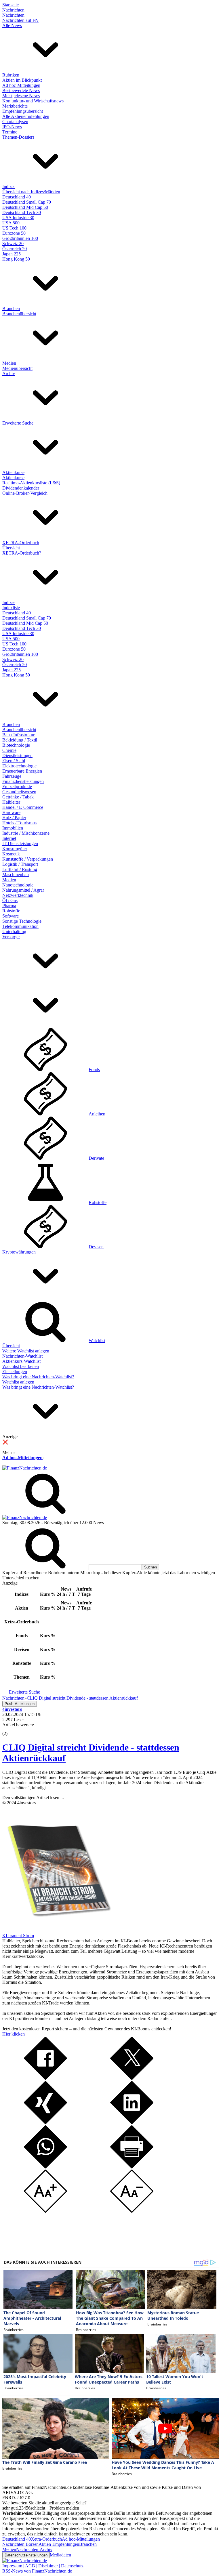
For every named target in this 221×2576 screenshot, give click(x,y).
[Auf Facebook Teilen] (45, 2078)
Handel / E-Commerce (23, 807)
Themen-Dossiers (18, 137)
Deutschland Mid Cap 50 (25, 207)
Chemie (9, 750)
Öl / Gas (10, 900)
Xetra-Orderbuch (46, 2539)
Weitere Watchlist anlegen (26, 1351)
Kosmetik (11, 854)
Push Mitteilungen (20, 1704)
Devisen (96, 1247)
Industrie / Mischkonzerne (26, 833)
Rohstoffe (11, 911)
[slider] (11, 1729)
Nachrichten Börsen (20, 2544)
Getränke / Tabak (18, 797)
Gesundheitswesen (19, 792)
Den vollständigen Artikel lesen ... (33, 1798)
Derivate (96, 1158)
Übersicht (11, 548)
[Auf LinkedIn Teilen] (132, 2123)
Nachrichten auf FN (20, 20)
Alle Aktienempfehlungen (26, 116)
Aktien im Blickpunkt (22, 80)
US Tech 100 (14, 228)
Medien (9, 363)
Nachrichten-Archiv (34, 2549)
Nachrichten (13, 10)
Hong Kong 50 (16, 259)
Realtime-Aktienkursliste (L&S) (31, 483)
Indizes (9, 187)
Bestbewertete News (21, 90)
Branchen (11, 308)
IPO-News (12, 127)
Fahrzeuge (12, 776)
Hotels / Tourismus (19, 823)
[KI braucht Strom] (57, 1930)
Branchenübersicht (19, 314)
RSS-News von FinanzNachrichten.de (37, 2571)
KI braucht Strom (18, 1936)
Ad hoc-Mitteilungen (21, 85)
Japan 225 (12, 254)
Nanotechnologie (18, 885)
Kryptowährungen (19, 1252)
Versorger (11, 937)
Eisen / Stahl (14, 761)
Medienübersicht (17, 368)
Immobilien (13, 828)
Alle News (12, 25)
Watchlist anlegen (18, 1382)
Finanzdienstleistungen (23, 781)
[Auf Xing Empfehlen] (45, 2123)
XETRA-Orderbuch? (22, 553)
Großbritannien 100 (20, 238)
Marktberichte (15, 106)
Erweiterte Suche (18, 423)
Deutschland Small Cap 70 (27, 202)
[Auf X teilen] (132, 2078)
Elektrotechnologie (19, 766)
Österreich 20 (15, 249)
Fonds (94, 1070)
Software (11, 916)
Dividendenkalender (21, 488)
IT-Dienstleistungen (20, 843)
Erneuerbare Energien (22, 771)
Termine (10, 132)
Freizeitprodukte (17, 787)
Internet (9, 838)
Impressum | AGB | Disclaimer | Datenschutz (43, 2566)
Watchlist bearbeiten (21, 1366)
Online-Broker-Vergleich (25, 493)
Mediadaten (60, 2555)
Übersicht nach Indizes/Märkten (31, 192)
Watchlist (97, 1340)
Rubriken (11, 75)
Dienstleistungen (17, 755)
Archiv (9, 373)
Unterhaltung (14, 931)
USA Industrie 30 (18, 218)
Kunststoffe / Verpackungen (28, 859)
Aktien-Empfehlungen (59, 2544)
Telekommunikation (20, 926)
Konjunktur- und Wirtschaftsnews (33, 101)
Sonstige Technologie (22, 921)
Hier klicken (14, 2034)
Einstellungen (15, 1372)
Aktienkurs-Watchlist (21, 1361)
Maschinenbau (16, 875)
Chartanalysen (15, 122)
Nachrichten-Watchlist (22, 1356)
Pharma (9, 906)
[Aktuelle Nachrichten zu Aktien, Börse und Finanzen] (25, 1468)
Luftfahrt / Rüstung (20, 869)
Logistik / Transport (20, 864)
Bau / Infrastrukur (18, 735)
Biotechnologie (16, 745)
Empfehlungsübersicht (23, 111)
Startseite (11, 5)
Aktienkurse (13, 472)
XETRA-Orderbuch (21, 543)
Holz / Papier (14, 818)
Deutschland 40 (17, 197)
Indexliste (11, 608)
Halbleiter (11, 802)
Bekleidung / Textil (20, 740)
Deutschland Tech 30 (22, 212)
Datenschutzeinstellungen (26, 2555)
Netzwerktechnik (18, 895)
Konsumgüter (15, 849)
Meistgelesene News (21, 96)
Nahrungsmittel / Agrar (23, 890)
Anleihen (97, 1114)
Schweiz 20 (13, 243)
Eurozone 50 (14, 233)
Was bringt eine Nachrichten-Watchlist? (38, 1377)
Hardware (11, 812)
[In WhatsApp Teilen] (45, 2167)
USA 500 (11, 223)
